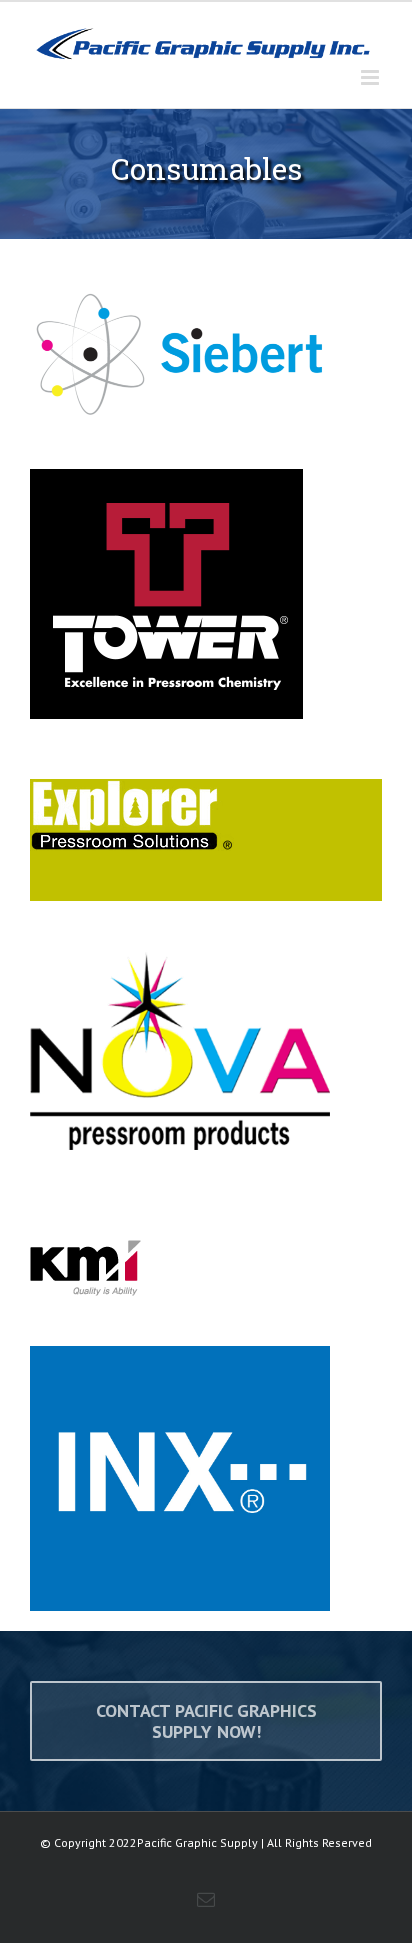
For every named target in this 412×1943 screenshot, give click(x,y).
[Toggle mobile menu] (371, 77)
